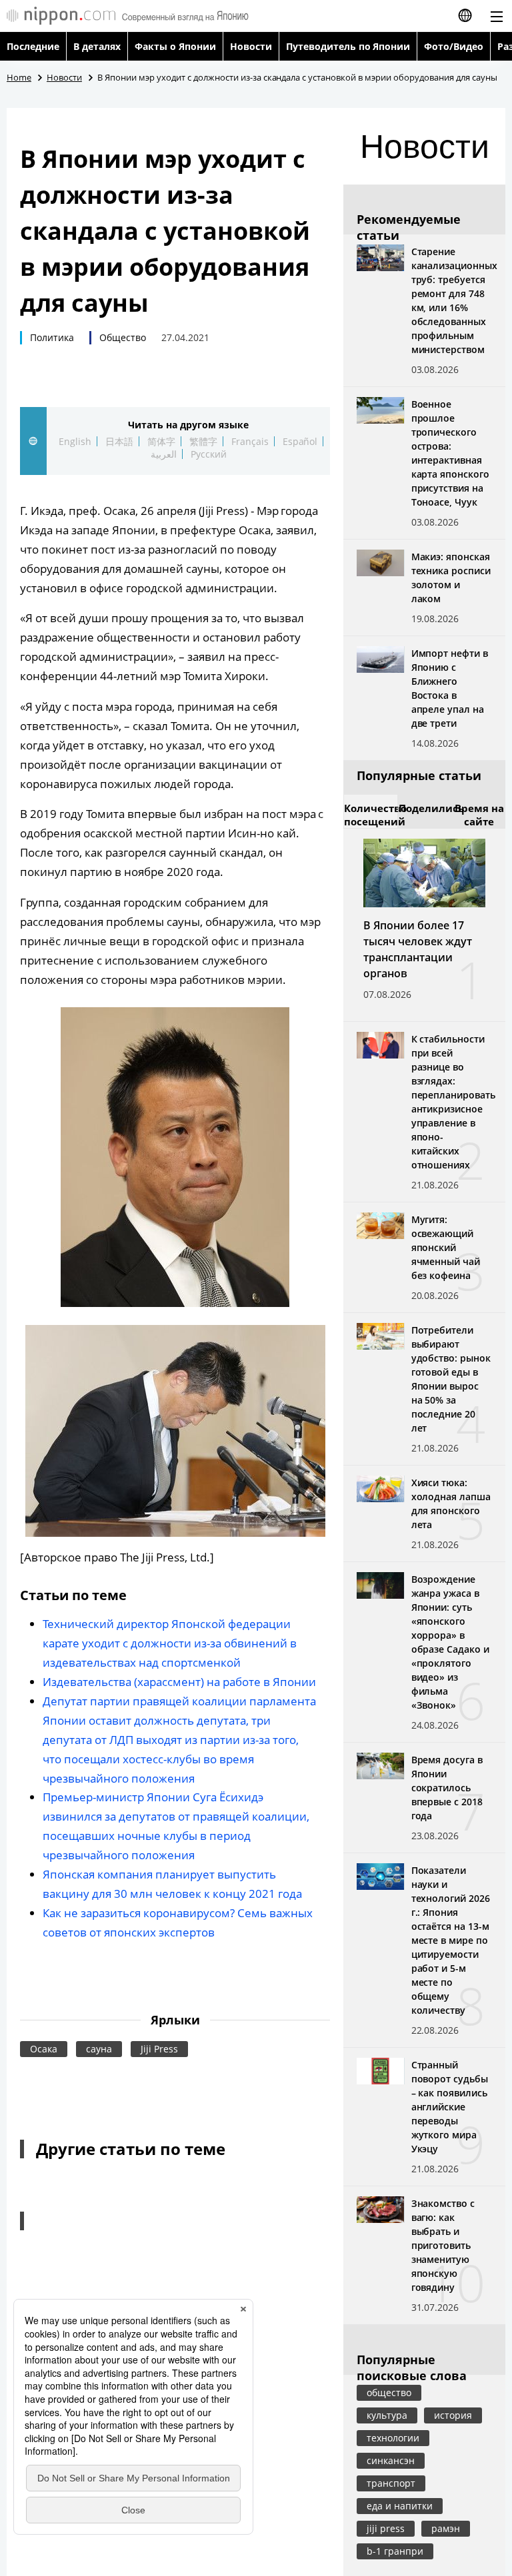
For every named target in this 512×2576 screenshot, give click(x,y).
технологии (393, 2438)
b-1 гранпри (395, 2551)
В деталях (97, 46)
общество (389, 2392)
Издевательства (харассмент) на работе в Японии (179, 1682)
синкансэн (391, 2460)
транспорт (391, 2483)
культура (387, 2415)
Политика (52, 337)
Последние (33, 46)
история (453, 2415)
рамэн (446, 2528)
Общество (123, 337)
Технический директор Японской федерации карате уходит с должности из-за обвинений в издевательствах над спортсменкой (170, 1643)
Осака (44, 2049)
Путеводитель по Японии (348, 46)
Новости (251, 46)
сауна (99, 2049)
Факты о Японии (175, 46)
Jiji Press (159, 2049)
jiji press (386, 2528)
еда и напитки (400, 2506)
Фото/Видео (454, 46)
